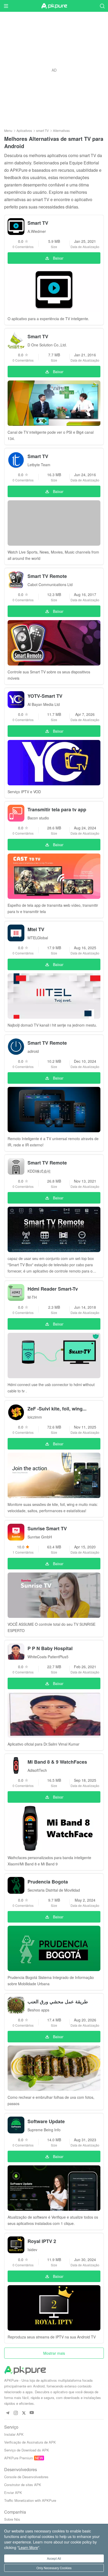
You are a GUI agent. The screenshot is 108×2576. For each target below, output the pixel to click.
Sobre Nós (12, 2519)
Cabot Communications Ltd (50, 584)
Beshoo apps (38, 2010)
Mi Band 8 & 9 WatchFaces (57, 1762)
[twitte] (24, 2413)
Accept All (54, 2558)
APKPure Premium (19, 2458)
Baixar (58, 258)
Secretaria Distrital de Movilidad (54, 1890)
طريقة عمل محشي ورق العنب (58, 2001)
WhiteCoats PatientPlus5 (48, 1657)
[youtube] (32, 2413)
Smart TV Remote (47, 576)
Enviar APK (13, 2492)
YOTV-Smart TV (45, 696)
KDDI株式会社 (39, 1171)
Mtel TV (36, 929)
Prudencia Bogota (48, 1882)
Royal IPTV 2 (42, 2241)
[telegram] (7, 2413)
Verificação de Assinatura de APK (30, 2442)
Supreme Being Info (44, 2130)
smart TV (42, 130)
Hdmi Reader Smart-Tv (53, 1289)
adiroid (33, 1051)
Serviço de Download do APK (27, 2450)
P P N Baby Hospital (50, 1648)
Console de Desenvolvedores (26, 2477)
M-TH (32, 1297)
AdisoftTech (37, 1770)
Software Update (46, 2121)
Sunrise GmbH (40, 1537)
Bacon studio (38, 818)
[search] (102, 6)
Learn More (28, 2547)
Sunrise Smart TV (47, 1528)
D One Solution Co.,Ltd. (47, 345)
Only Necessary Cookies (54, 2568)
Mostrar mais (54, 2353)
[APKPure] (54, 6)
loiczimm (35, 1417)
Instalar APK (14, 2434)
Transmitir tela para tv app (57, 809)
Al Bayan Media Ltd (44, 704)
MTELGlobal (38, 938)
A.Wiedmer (37, 231)
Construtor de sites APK (23, 2485)
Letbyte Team (39, 465)
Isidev (32, 2250)
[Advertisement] (54, 70)
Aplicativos (24, 130)
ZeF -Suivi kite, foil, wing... (57, 1409)
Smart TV (38, 223)
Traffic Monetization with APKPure (30, 2500)
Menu (8, 130)
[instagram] (16, 2413)
